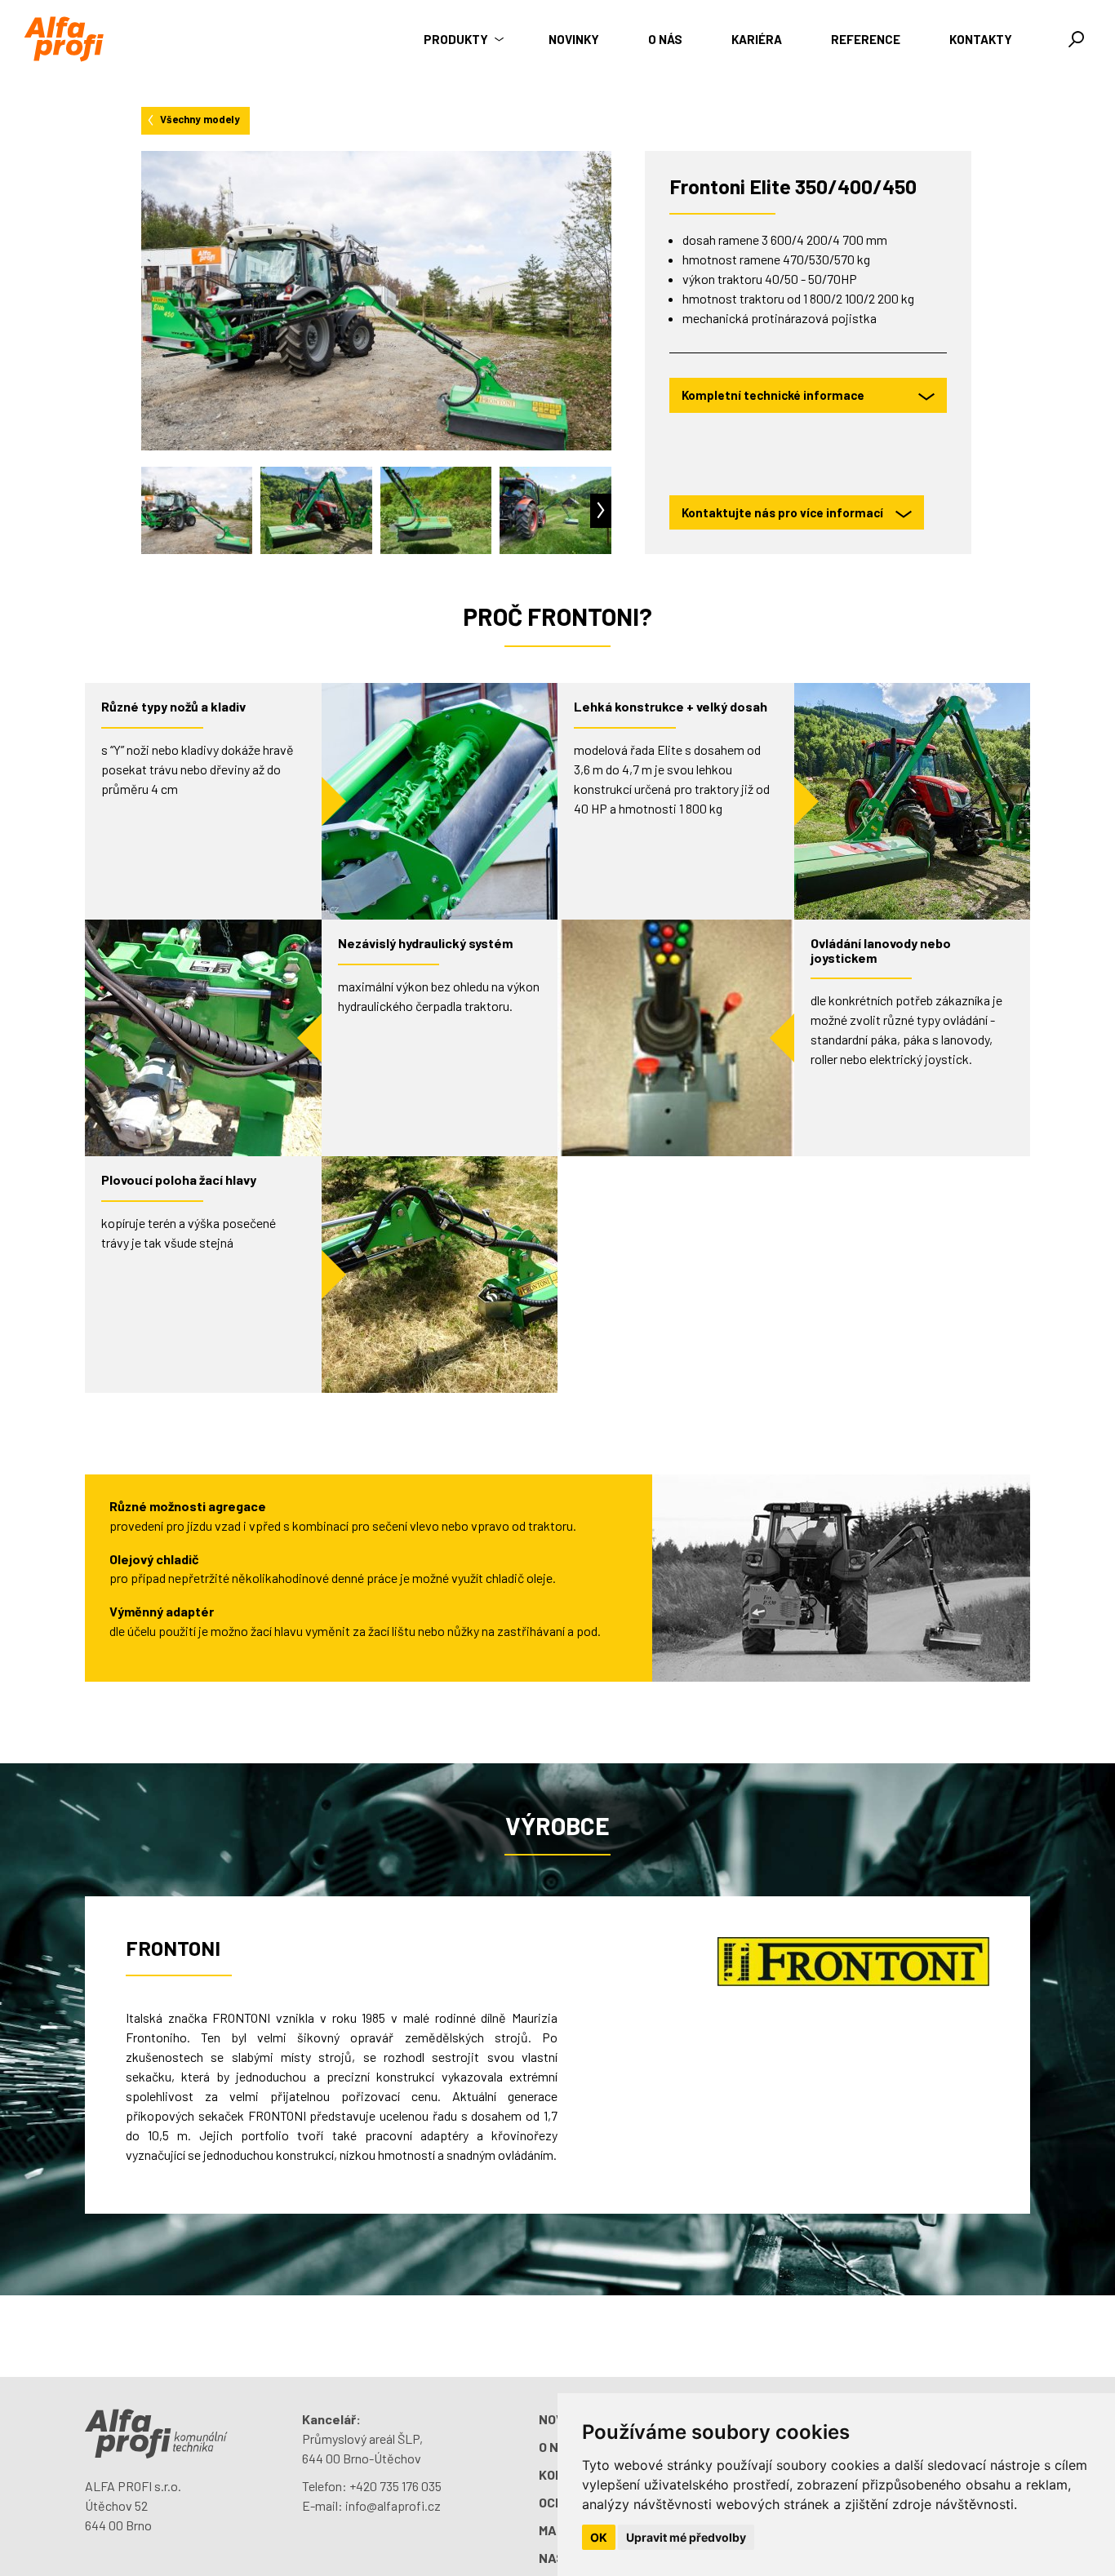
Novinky (574, 39)
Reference (866, 39)
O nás (665, 39)
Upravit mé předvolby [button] (686, 2537)
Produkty (457, 39)
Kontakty (981, 39)
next (601, 511)
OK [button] (599, 2537)
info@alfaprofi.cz (393, 2505)
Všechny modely (200, 119)
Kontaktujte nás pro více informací (782, 512)
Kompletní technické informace (773, 395)
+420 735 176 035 (395, 2486)
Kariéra (757, 39)
